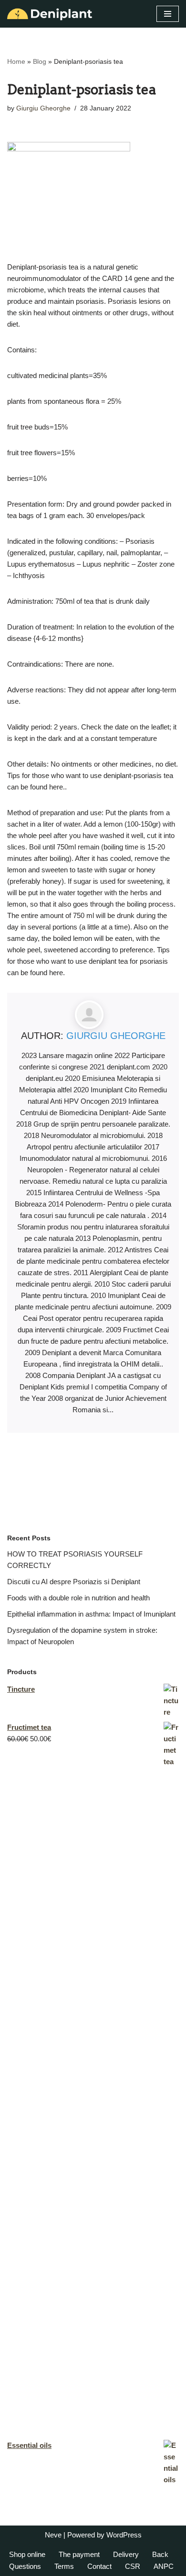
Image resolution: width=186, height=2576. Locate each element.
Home (16, 61)
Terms (64, 2566)
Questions (25, 2566)
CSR (133, 2566)
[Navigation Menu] (168, 14)
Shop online (27, 2554)
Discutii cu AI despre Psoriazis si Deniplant (74, 1582)
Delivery (126, 2554)
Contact (99, 2566)
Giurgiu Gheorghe (43, 108)
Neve (53, 2535)
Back (160, 2554)
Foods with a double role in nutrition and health (78, 1598)
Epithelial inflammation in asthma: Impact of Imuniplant (91, 1614)
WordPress (124, 2535)
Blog (40, 61)
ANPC (164, 2566)
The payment (79, 2554)
